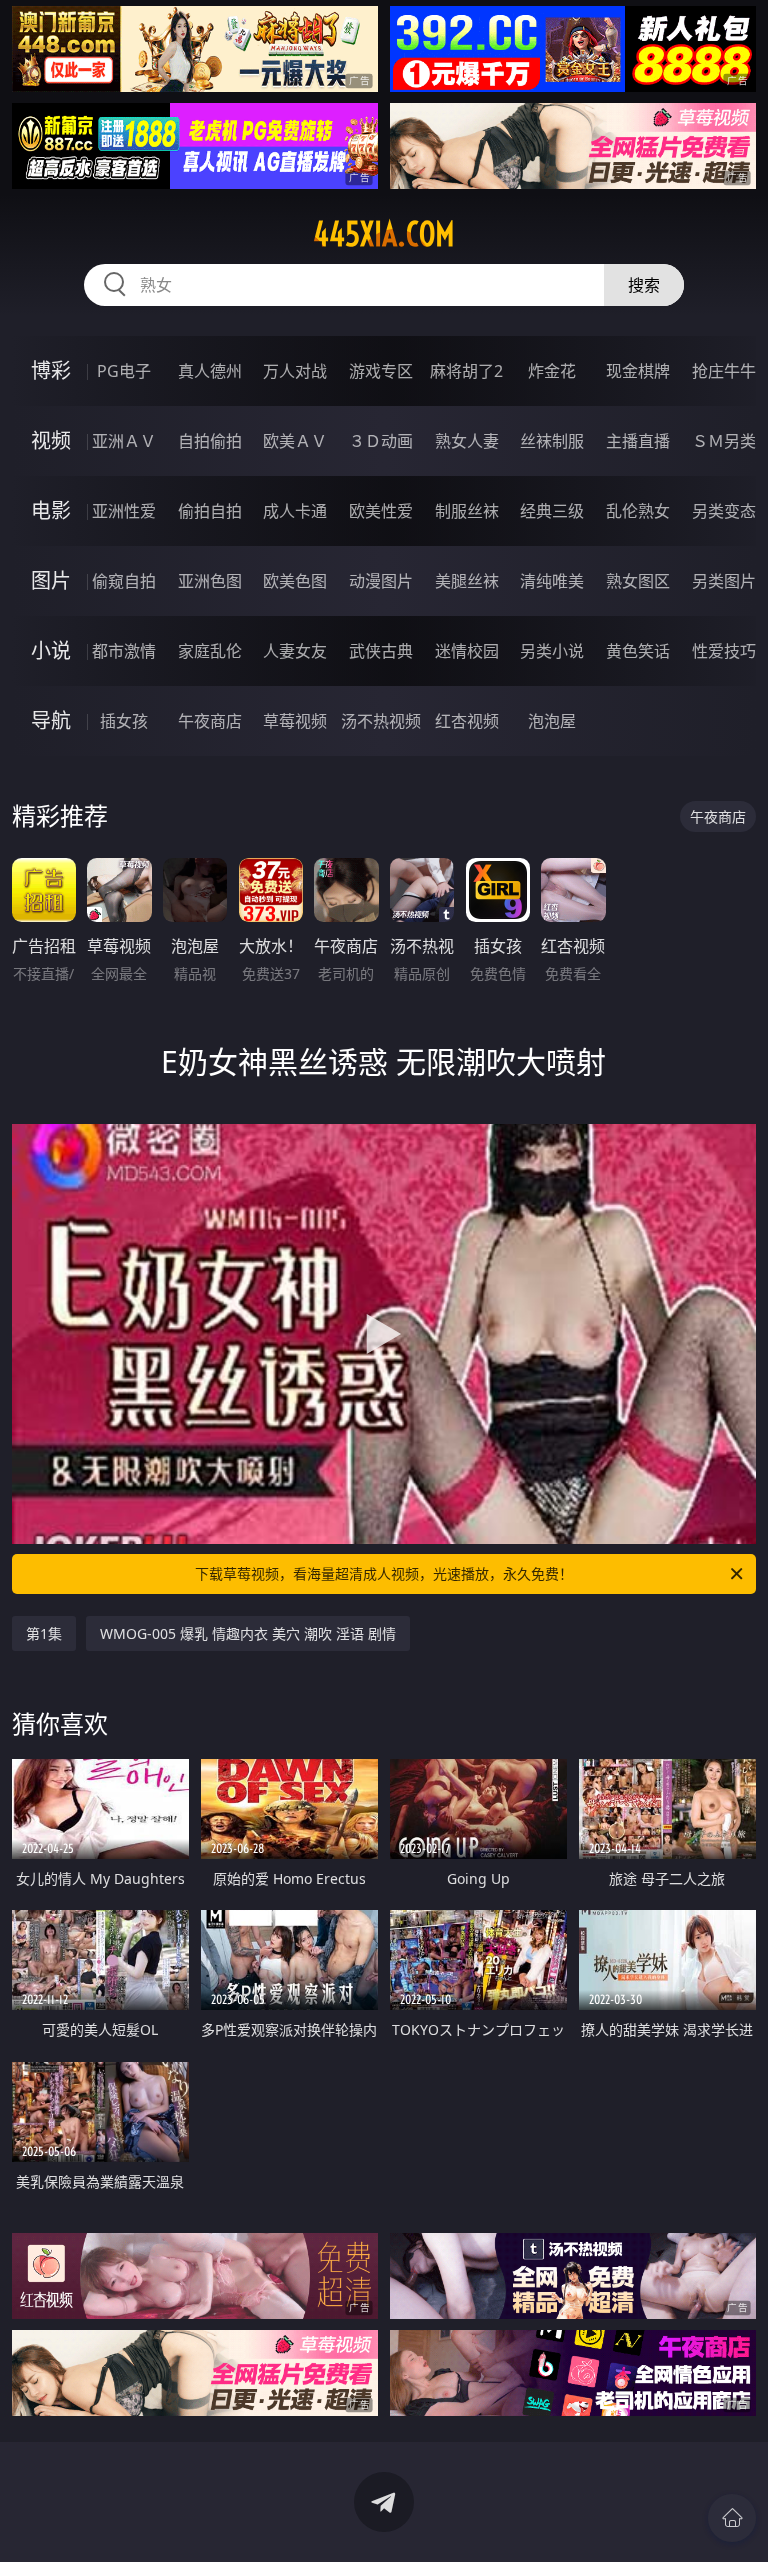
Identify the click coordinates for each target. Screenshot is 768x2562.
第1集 (44, 1633)
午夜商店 (210, 721)
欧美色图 (295, 581)
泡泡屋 (552, 721)
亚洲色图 (210, 581)
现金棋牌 (638, 371)
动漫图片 (381, 581)
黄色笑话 (638, 651)
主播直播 (638, 441)
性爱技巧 (724, 651)
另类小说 (552, 651)
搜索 (644, 285)
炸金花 (552, 371)
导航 (51, 720)
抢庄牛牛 (724, 371)
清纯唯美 (552, 581)
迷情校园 (467, 651)
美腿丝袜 (467, 581)
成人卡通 (295, 511)
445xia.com (384, 234)
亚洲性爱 (124, 511)
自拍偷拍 (210, 441)
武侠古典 (381, 651)
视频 (51, 440)
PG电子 (124, 371)
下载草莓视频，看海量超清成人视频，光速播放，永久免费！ (384, 1573)
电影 (51, 510)
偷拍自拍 (210, 511)
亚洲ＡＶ (124, 441)
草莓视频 (295, 721)
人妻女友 (295, 651)
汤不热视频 (381, 721)
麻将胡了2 (466, 371)
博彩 (51, 370)
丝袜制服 (552, 441)
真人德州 (210, 371)
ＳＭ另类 (724, 441)
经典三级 (552, 511)
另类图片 (724, 581)
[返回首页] (732, 2518)
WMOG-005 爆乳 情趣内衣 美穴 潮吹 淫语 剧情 (248, 1633)
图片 (51, 580)
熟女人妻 (467, 441)
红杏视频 (467, 721)
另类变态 (724, 511)
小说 (51, 650)
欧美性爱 (381, 511)
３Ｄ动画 (381, 441)
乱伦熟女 (638, 511)
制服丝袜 (467, 511)
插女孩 (124, 721)
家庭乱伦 (210, 651)
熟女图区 (638, 581)
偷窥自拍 (124, 581)
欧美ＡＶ (295, 441)
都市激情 (124, 651)
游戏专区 (381, 371)
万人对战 (295, 371)
